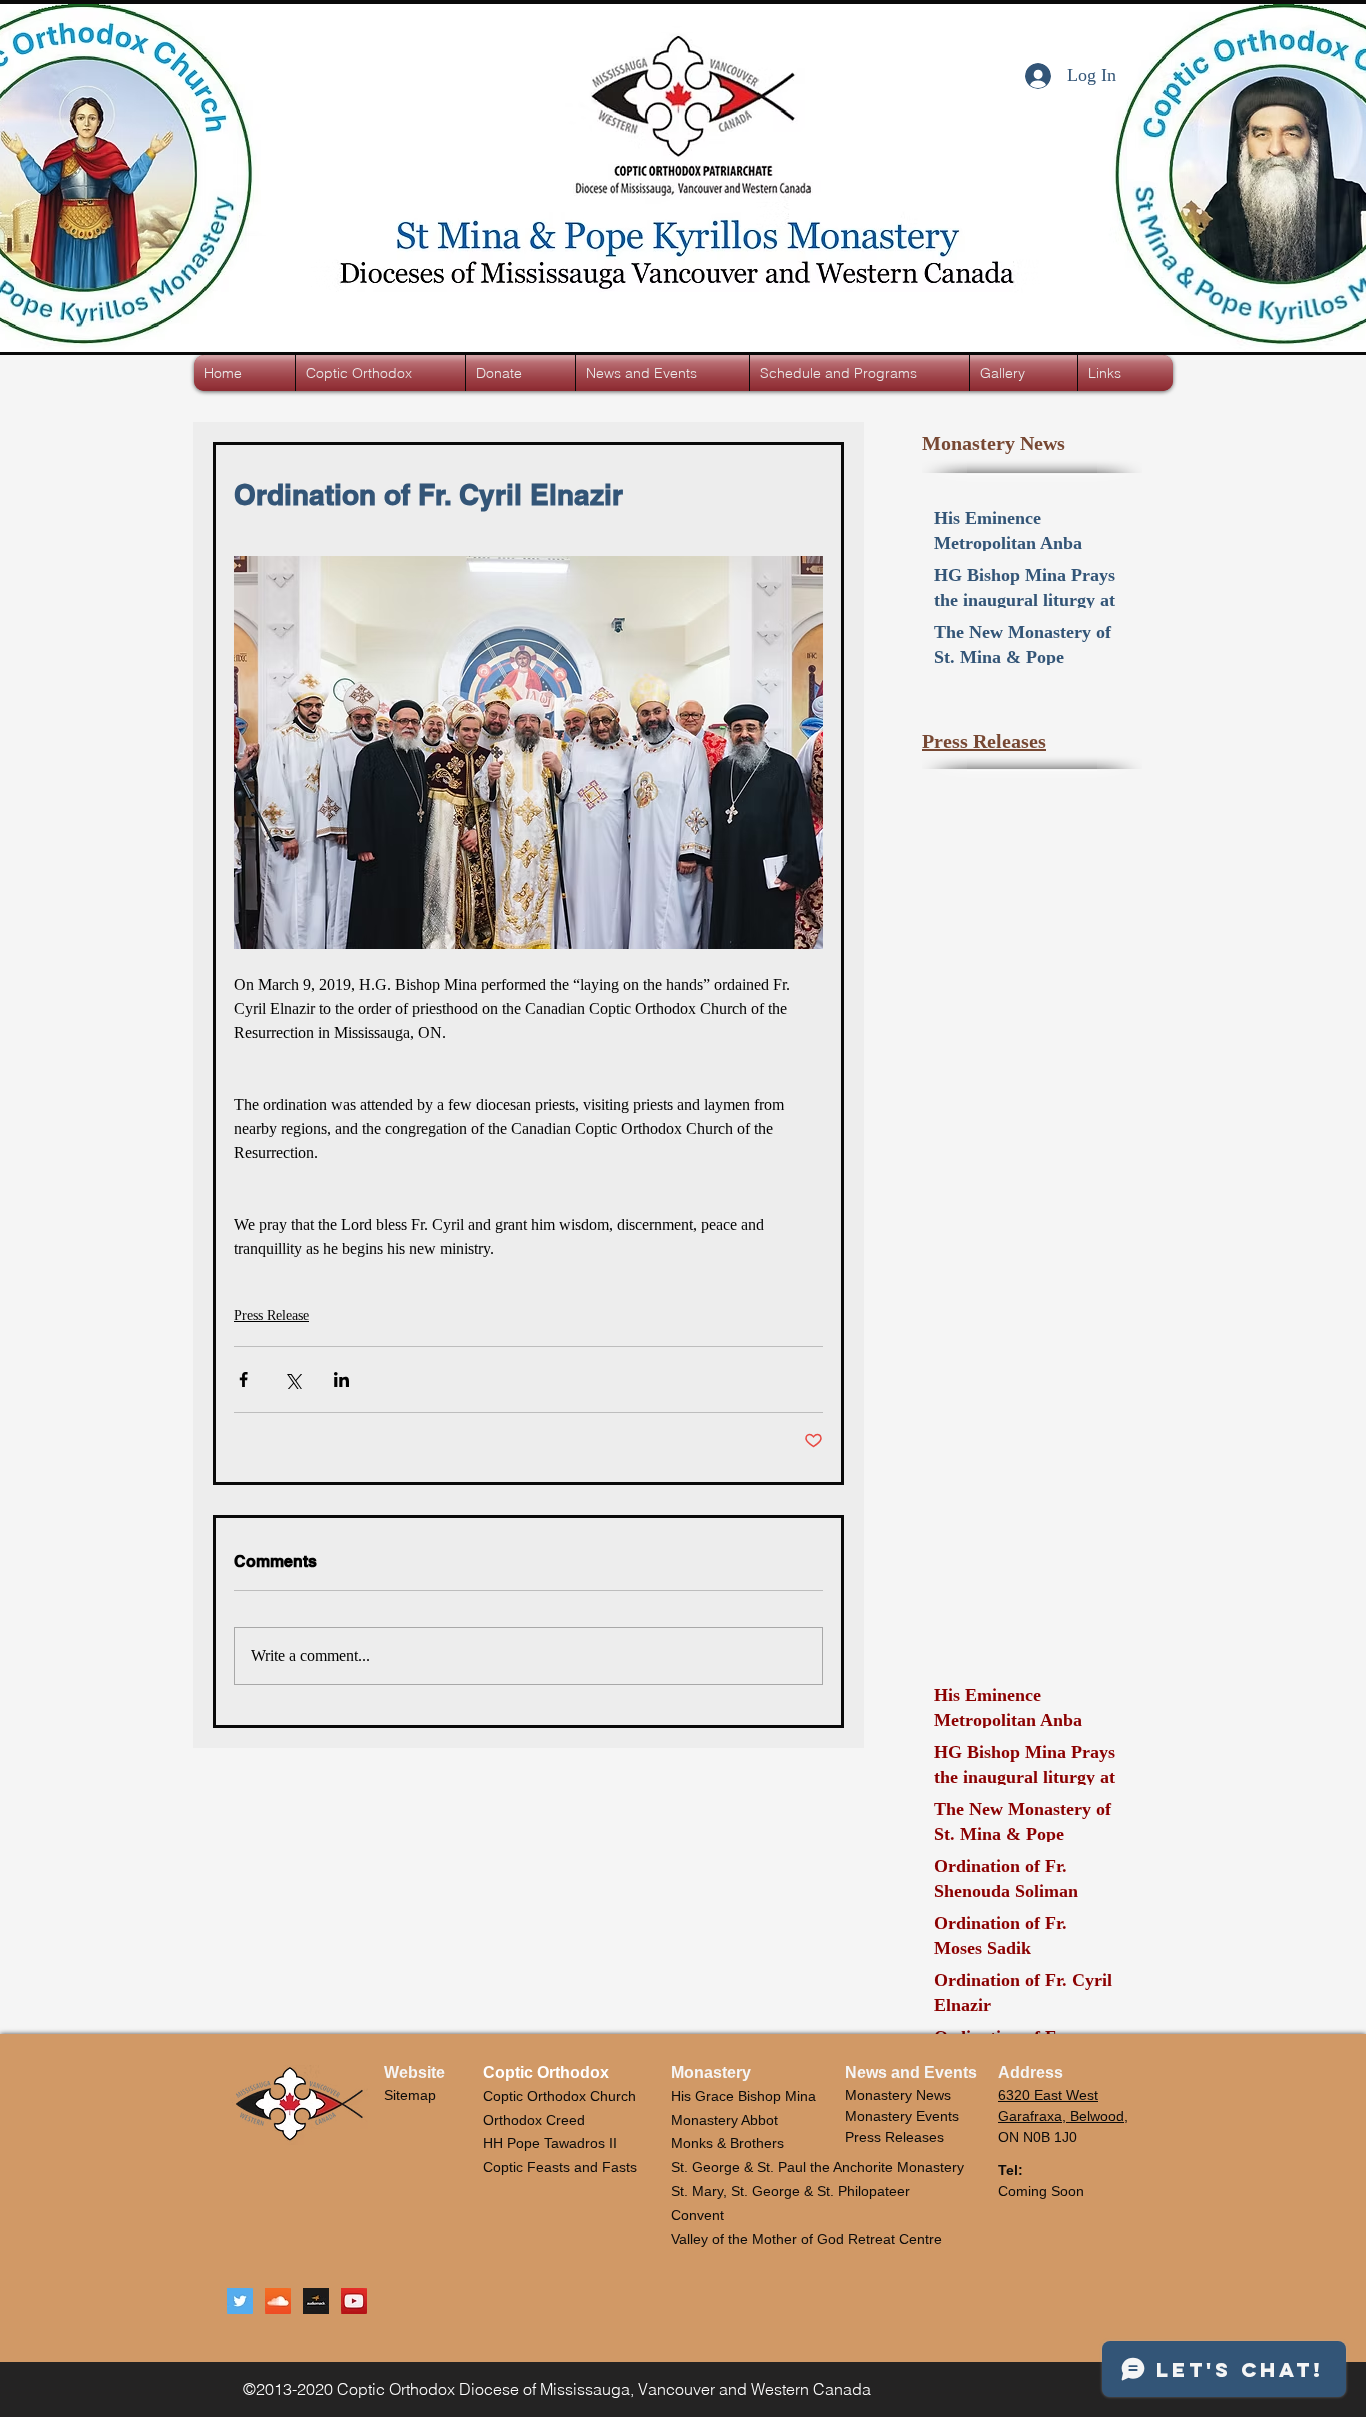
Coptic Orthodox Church (559, 2096)
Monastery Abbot (724, 2120)
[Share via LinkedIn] (341, 1379)
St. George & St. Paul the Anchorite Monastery (817, 2167)
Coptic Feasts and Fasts (560, 2167)
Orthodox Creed (534, 2120)
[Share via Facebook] (243, 1379)
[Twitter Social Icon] (240, 2301)
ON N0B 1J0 (1037, 2137)
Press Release (271, 1315)
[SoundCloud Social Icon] (278, 2301)
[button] (380, 373)
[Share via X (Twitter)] (292, 1379)
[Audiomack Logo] (316, 2301)
